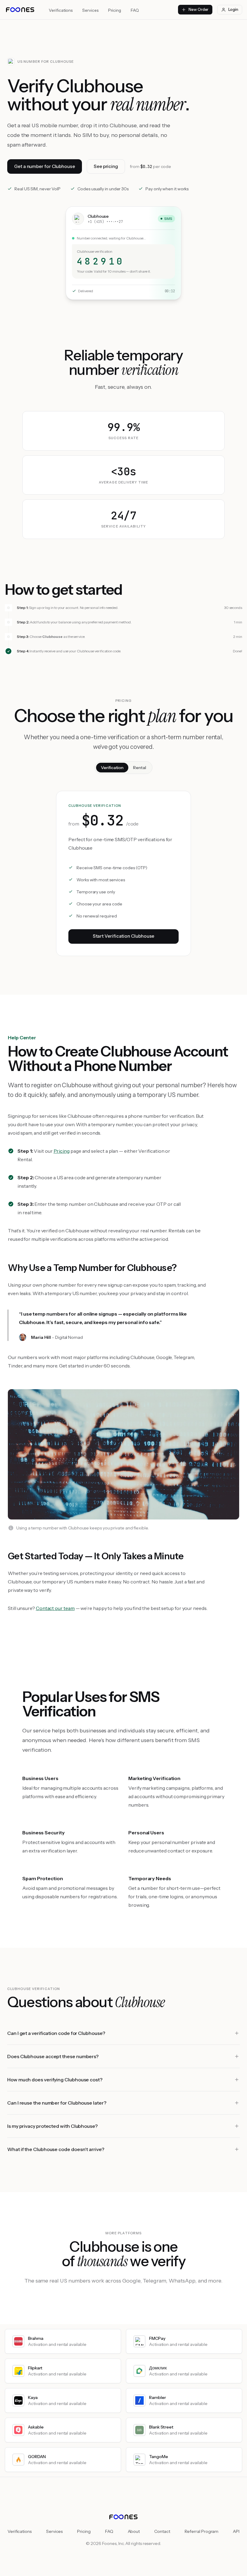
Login (233, 9)
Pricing (115, 10)
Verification (112, 768)
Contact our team (55, 1608)
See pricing (106, 166)
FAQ (135, 10)
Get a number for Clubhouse (45, 166)
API (236, 2531)
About (134, 2531)
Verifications (61, 10)
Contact (162, 2531)
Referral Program (202, 2531)
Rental (140, 768)
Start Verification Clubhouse (124, 936)
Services (90, 10)
